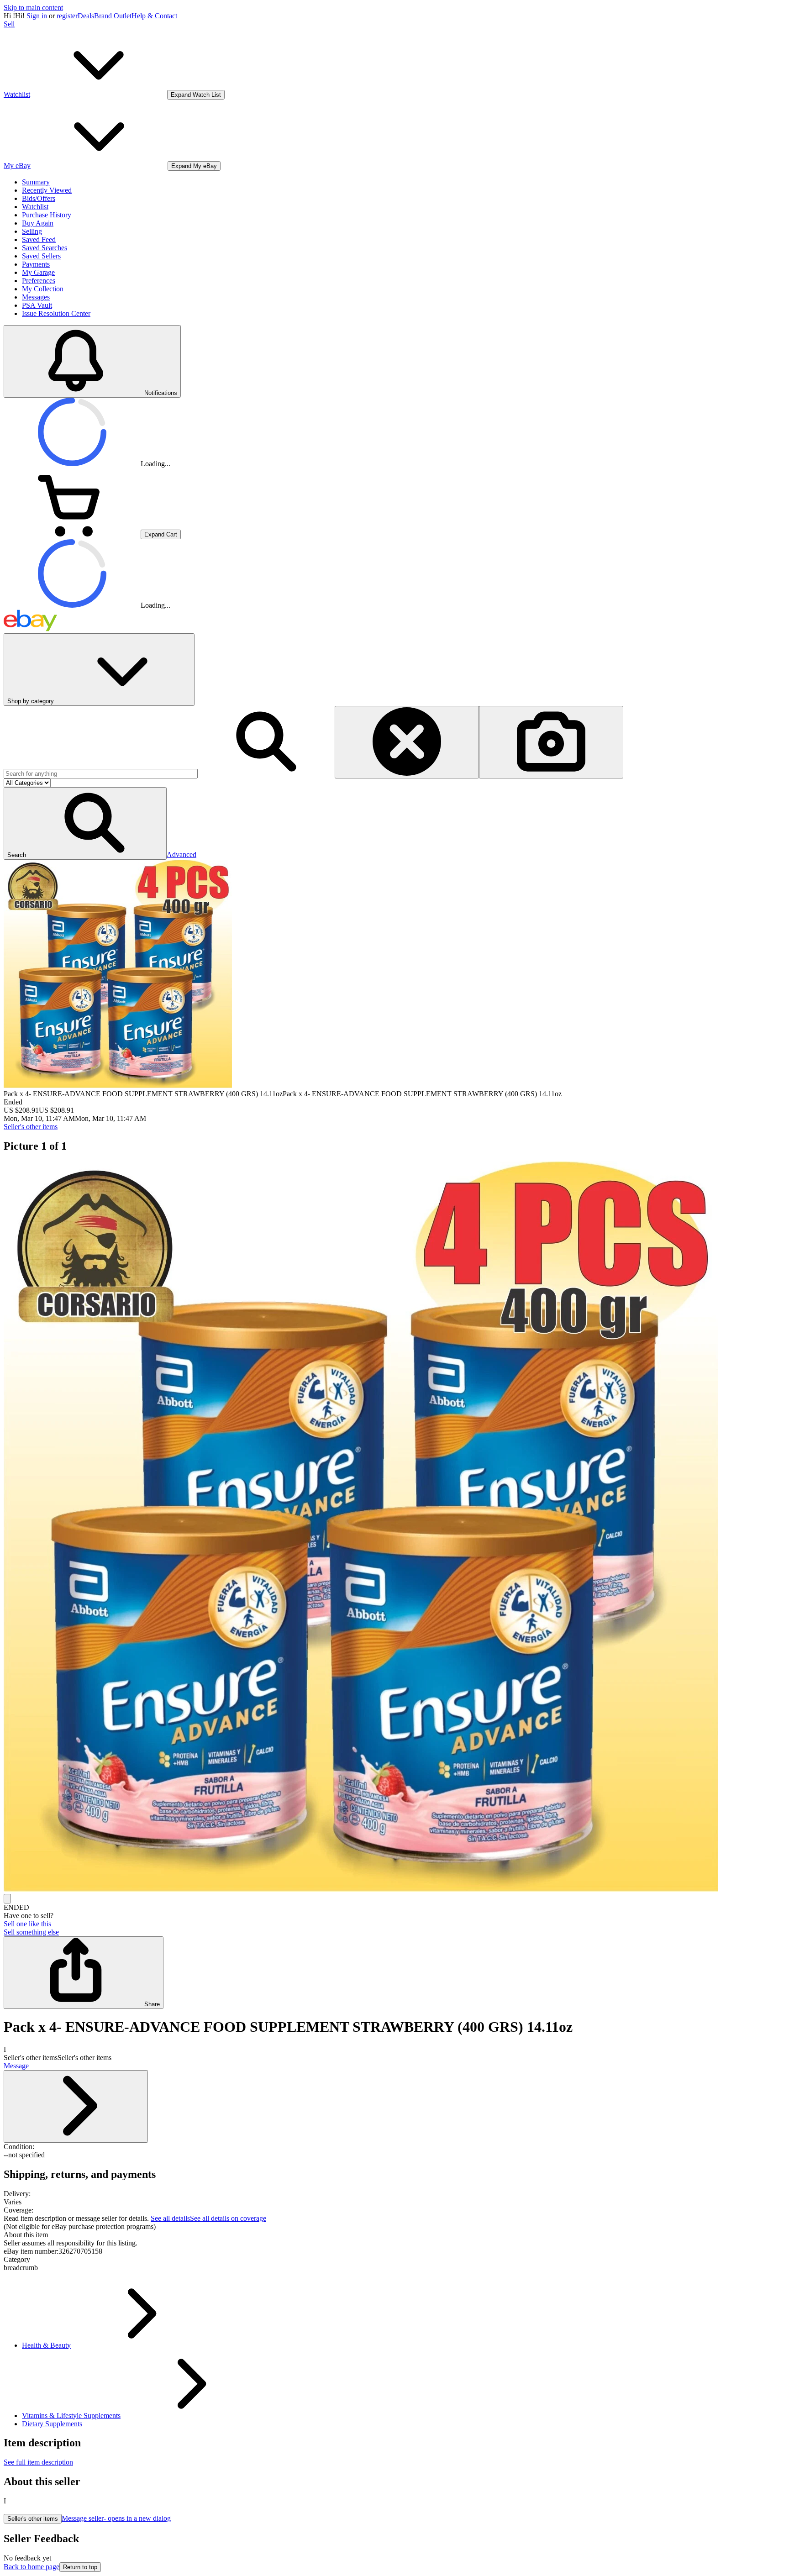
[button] (85, 823)
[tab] (394, 2235)
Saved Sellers (41, 256)
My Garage (38, 272)
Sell (9, 24)
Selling (32, 231)
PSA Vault (37, 305)
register (67, 16)
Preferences (39, 281)
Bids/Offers (39, 198)
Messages (36, 297)
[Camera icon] (551, 742)
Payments (36, 264)
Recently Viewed (47, 190)
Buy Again (38, 223)
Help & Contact (154, 16)
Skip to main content (33, 8)
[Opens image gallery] (7, 1899)
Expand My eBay (194, 166)
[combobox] (101, 774)
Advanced (181, 854)
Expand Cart (161, 534)
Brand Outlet (113, 16)
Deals (86, 16)
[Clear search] (407, 742)
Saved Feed (39, 239)
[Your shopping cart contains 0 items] (72, 534)
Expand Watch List (196, 95)
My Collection (43, 289)
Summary (36, 182)
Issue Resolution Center (56, 313)
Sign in (37, 16)
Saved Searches (45, 248)
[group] (394, 1528)
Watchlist (35, 207)
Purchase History (47, 215)
